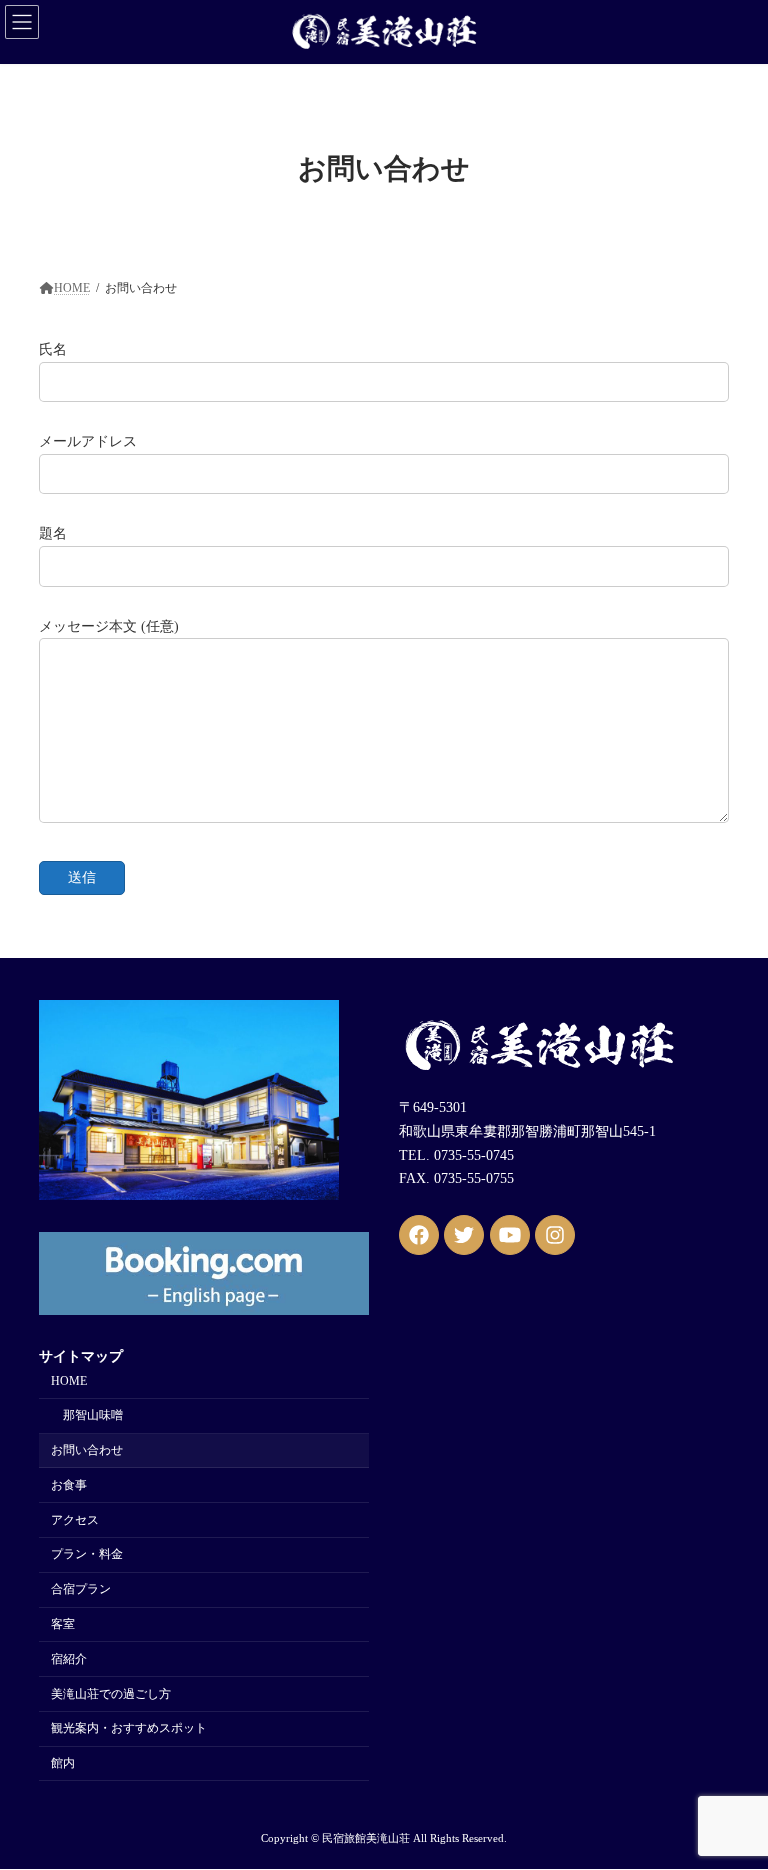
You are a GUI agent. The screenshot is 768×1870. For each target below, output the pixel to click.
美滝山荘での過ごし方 (111, 1694)
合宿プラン (81, 1590)
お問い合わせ (87, 1451)
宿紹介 (69, 1659)
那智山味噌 (93, 1416)
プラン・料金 (87, 1555)
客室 (63, 1624)
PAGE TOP (731, 1791)
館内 (63, 1764)
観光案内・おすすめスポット (129, 1729)
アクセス (75, 1520)
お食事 (69, 1485)
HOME (69, 1382)
